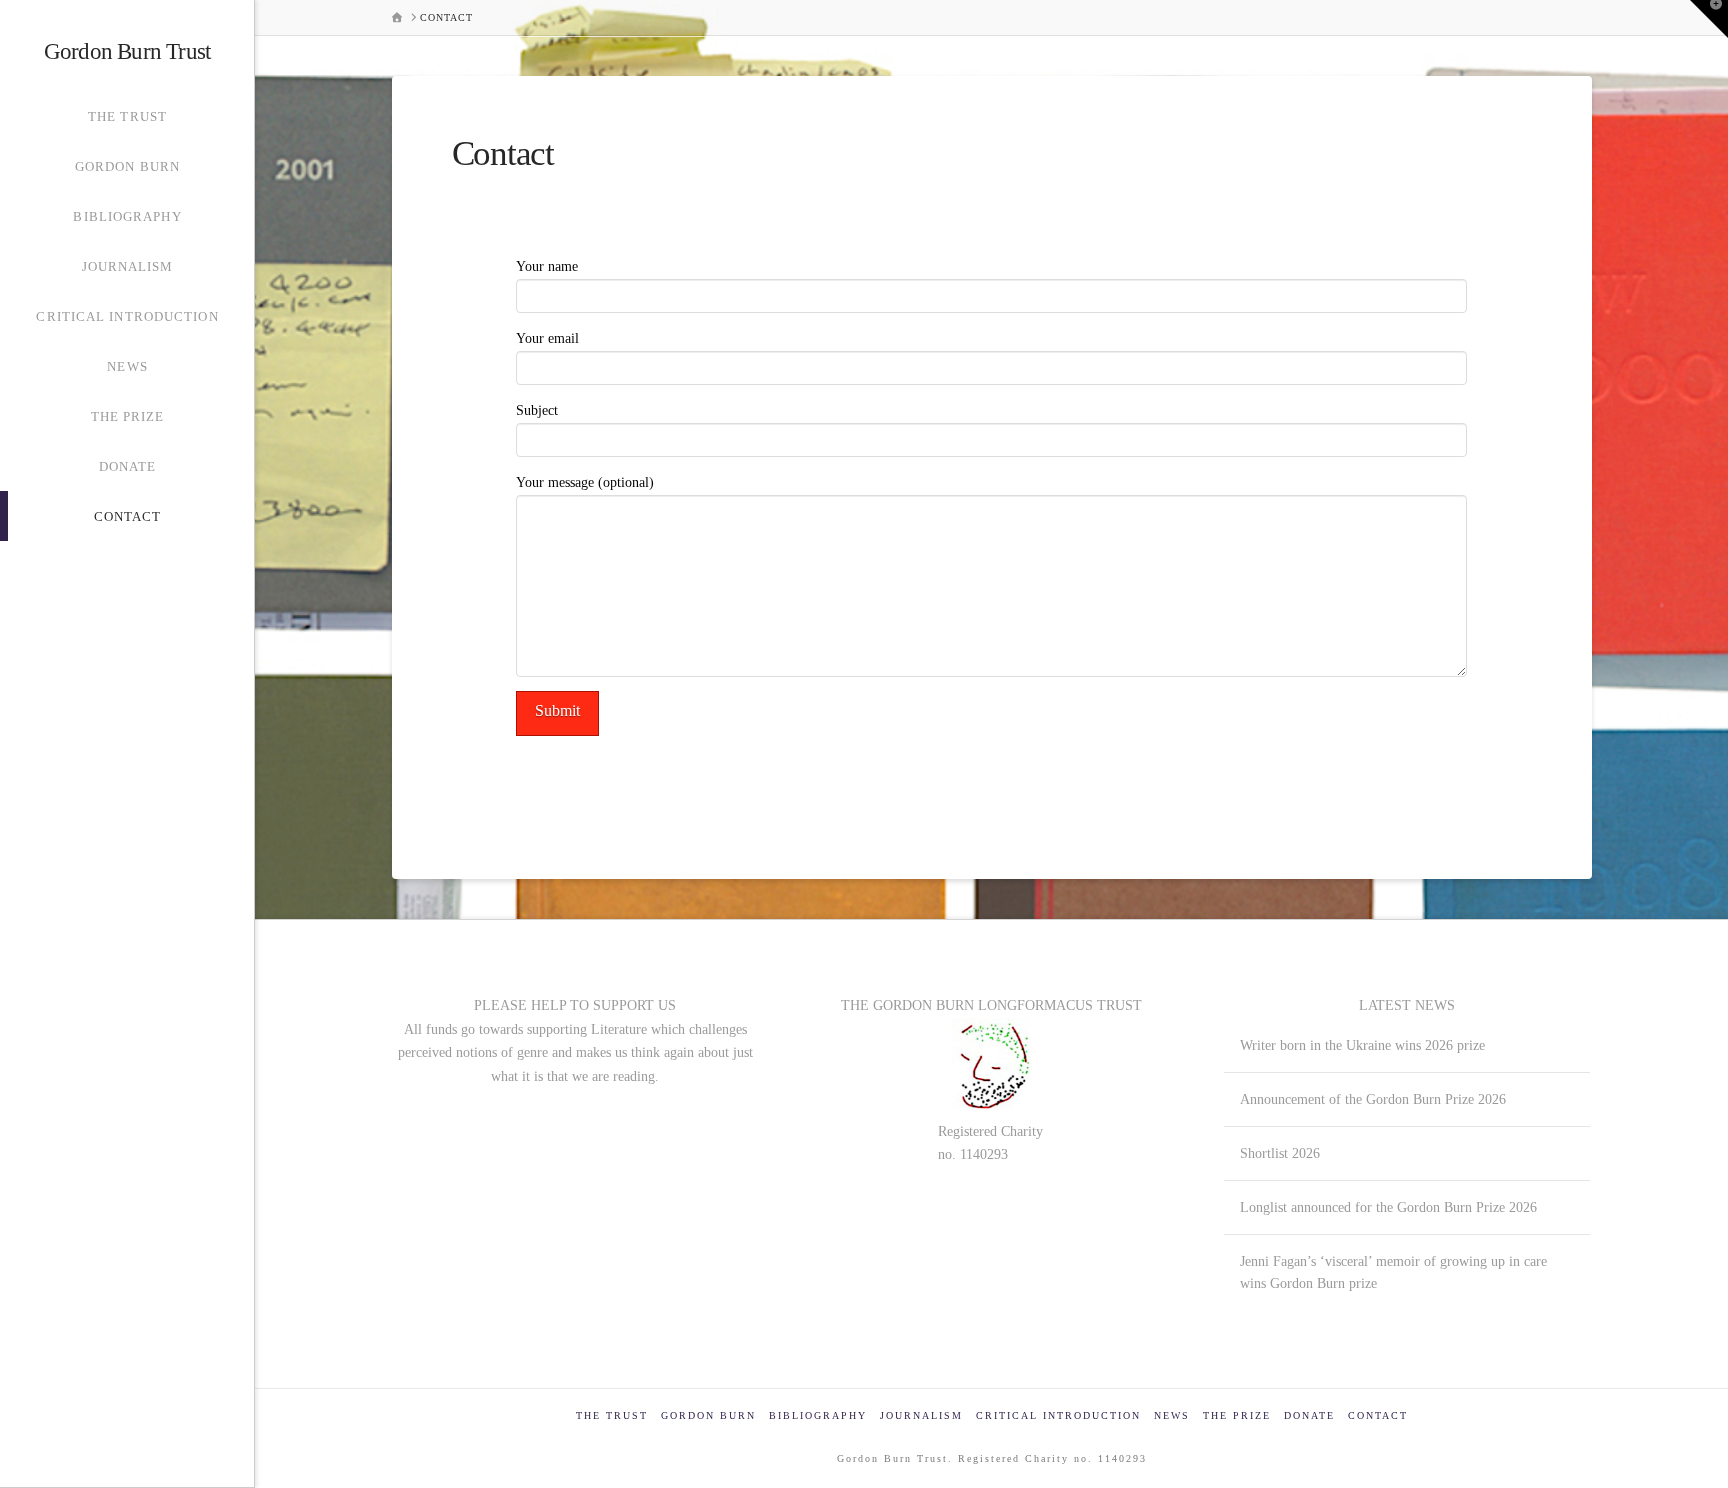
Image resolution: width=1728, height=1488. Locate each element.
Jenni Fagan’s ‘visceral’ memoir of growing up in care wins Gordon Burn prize (1393, 1271)
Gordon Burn (708, 1415)
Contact (1378, 1415)
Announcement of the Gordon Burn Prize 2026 (1373, 1099)
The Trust (612, 1415)
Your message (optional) (585, 482)
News (1172, 1415)
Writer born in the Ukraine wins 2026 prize (1362, 1045)
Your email (547, 338)
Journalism (921, 1415)
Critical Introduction (1058, 1415)
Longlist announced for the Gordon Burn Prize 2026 (1388, 1207)
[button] (1709, 19)
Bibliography (818, 1415)
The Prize (1237, 1415)
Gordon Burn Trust (127, 51)
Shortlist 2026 (1280, 1153)
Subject (537, 410)
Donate (1309, 1415)
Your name (547, 266)
